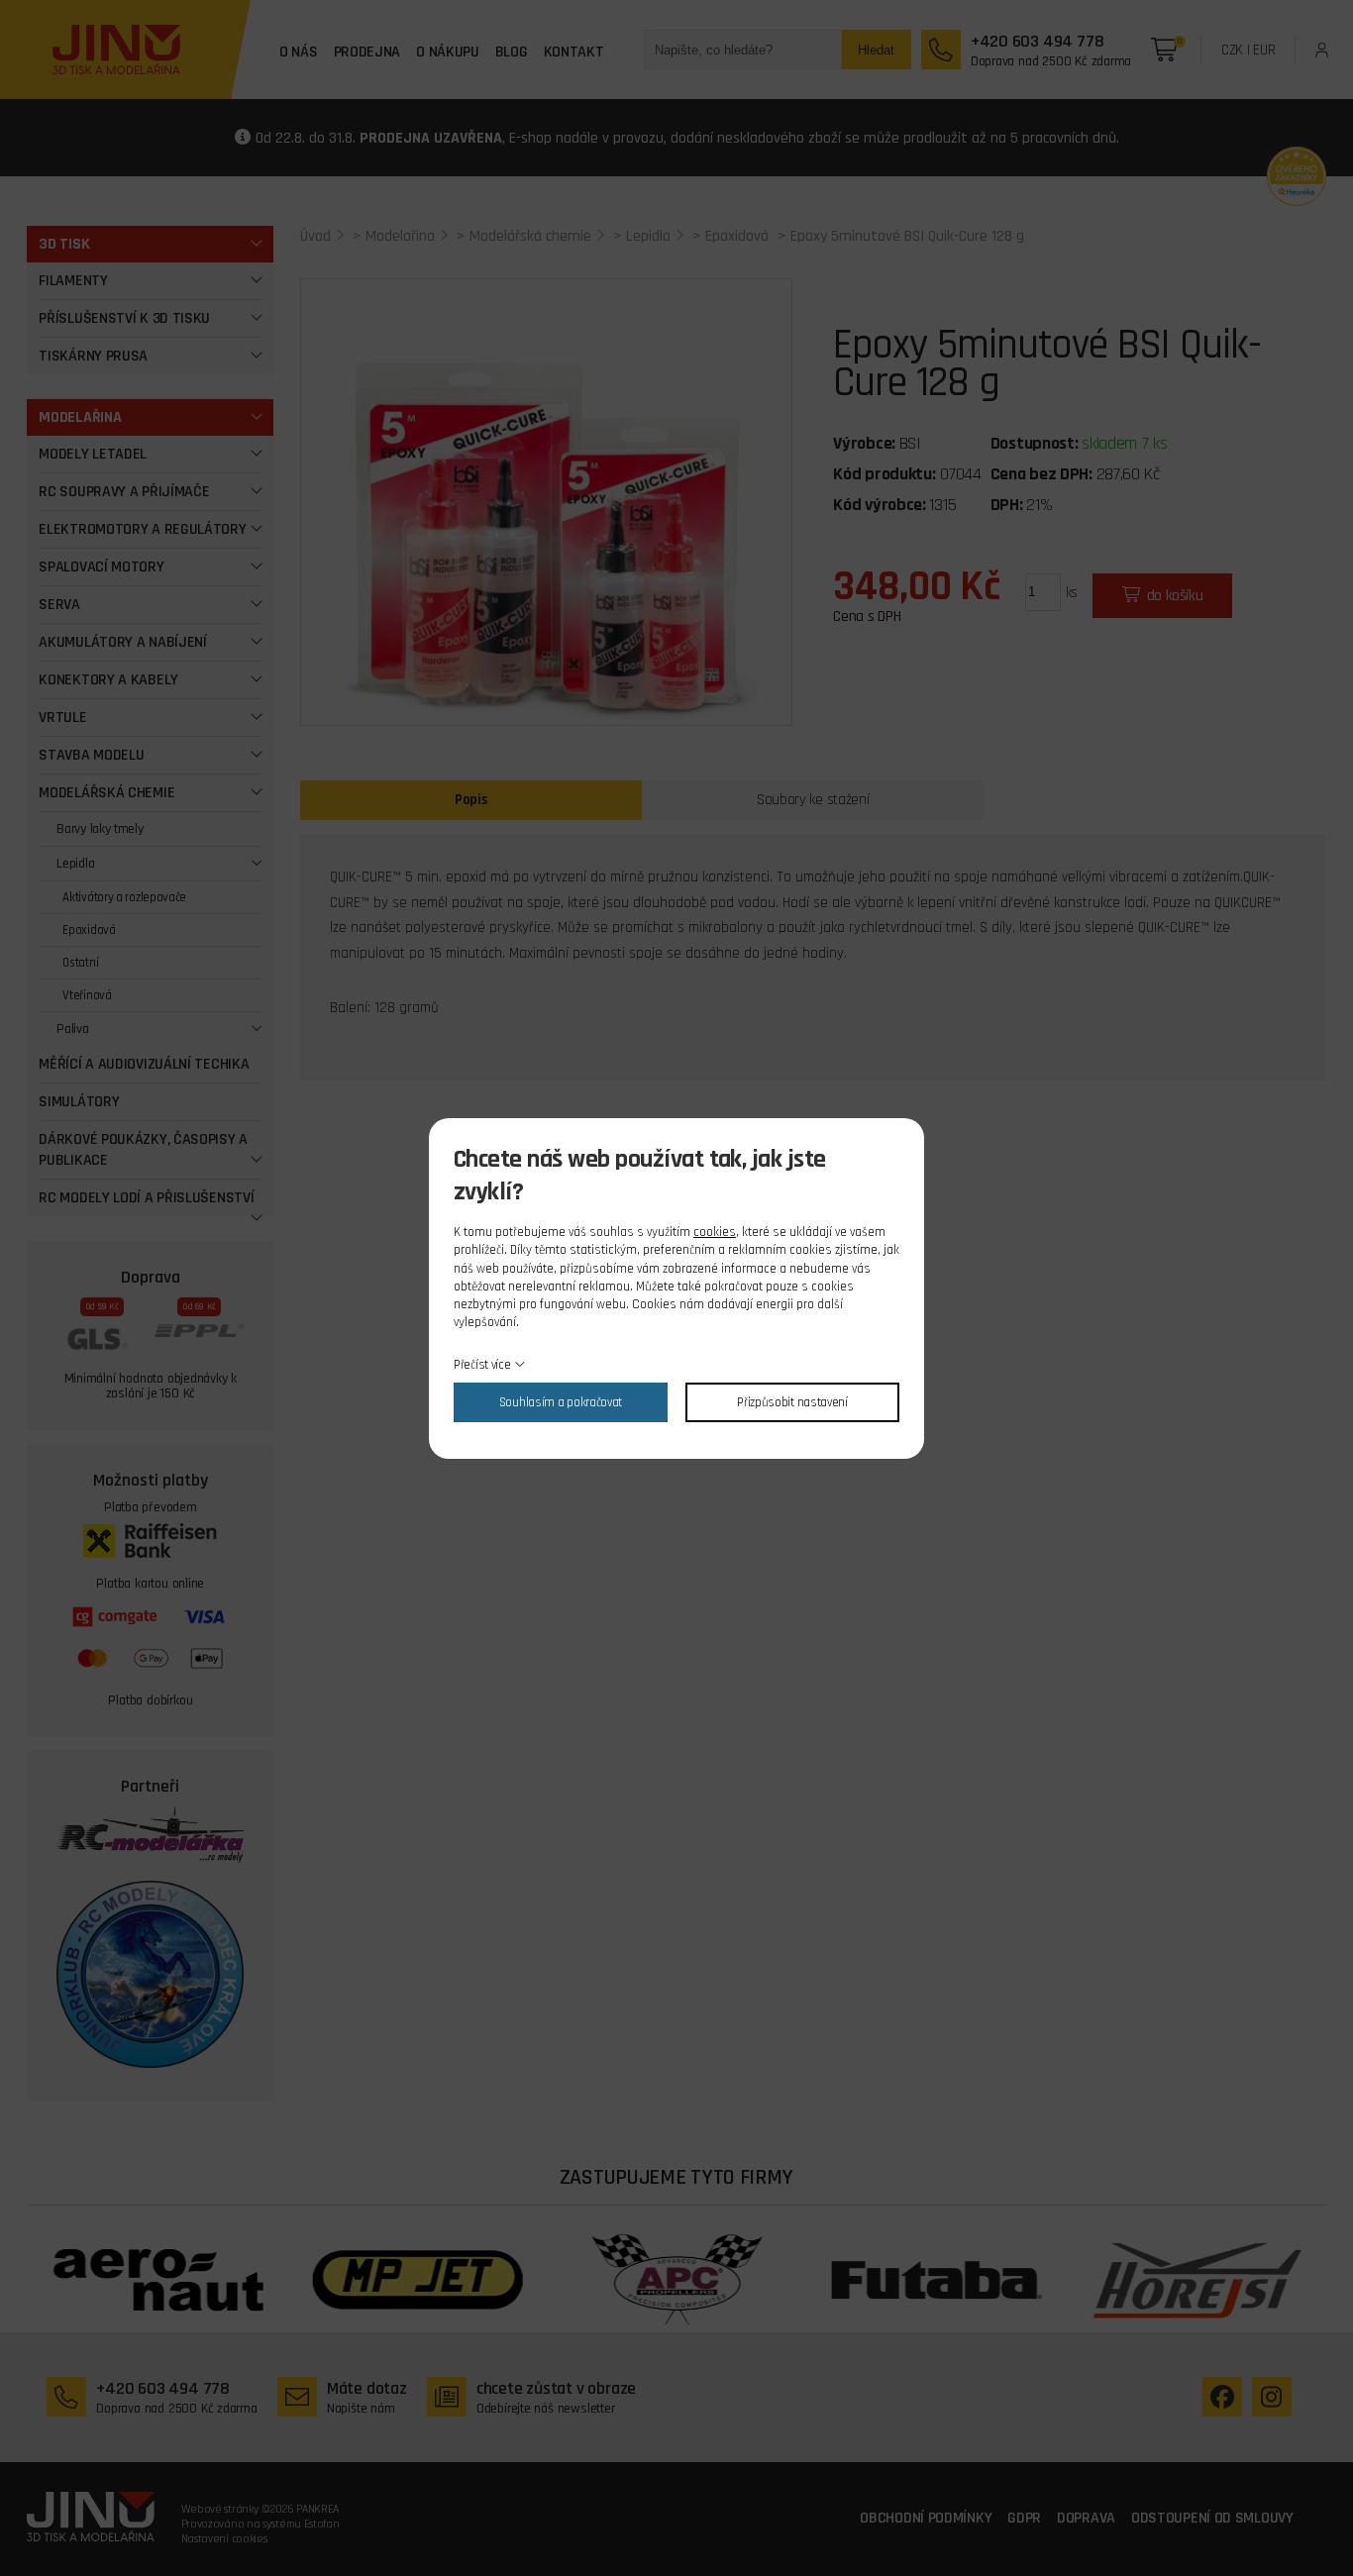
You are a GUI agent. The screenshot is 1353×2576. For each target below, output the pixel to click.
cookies (715, 1232)
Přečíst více (482, 1365)
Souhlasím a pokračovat (561, 1402)
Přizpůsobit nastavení (792, 1402)
